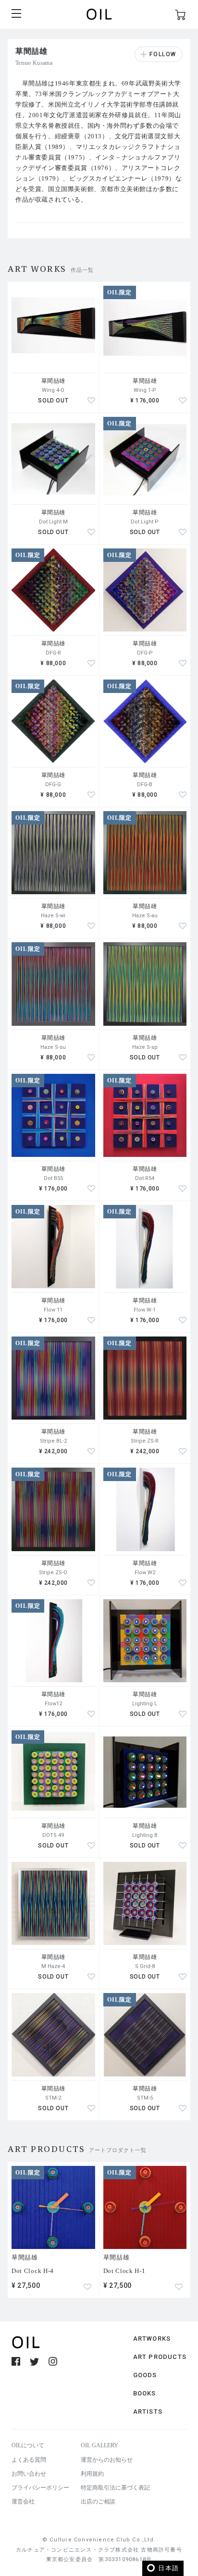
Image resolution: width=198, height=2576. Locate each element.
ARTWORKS (152, 2339)
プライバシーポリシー (40, 2488)
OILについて (28, 2445)
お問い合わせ (29, 2474)
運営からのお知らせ (107, 2460)
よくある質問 (29, 2460)
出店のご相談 (98, 2502)
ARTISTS (148, 2412)
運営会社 (23, 2502)
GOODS (145, 2375)
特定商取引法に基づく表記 (115, 2488)
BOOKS (145, 2393)
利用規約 (92, 2474)
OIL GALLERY (99, 2445)
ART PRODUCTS (160, 2357)
